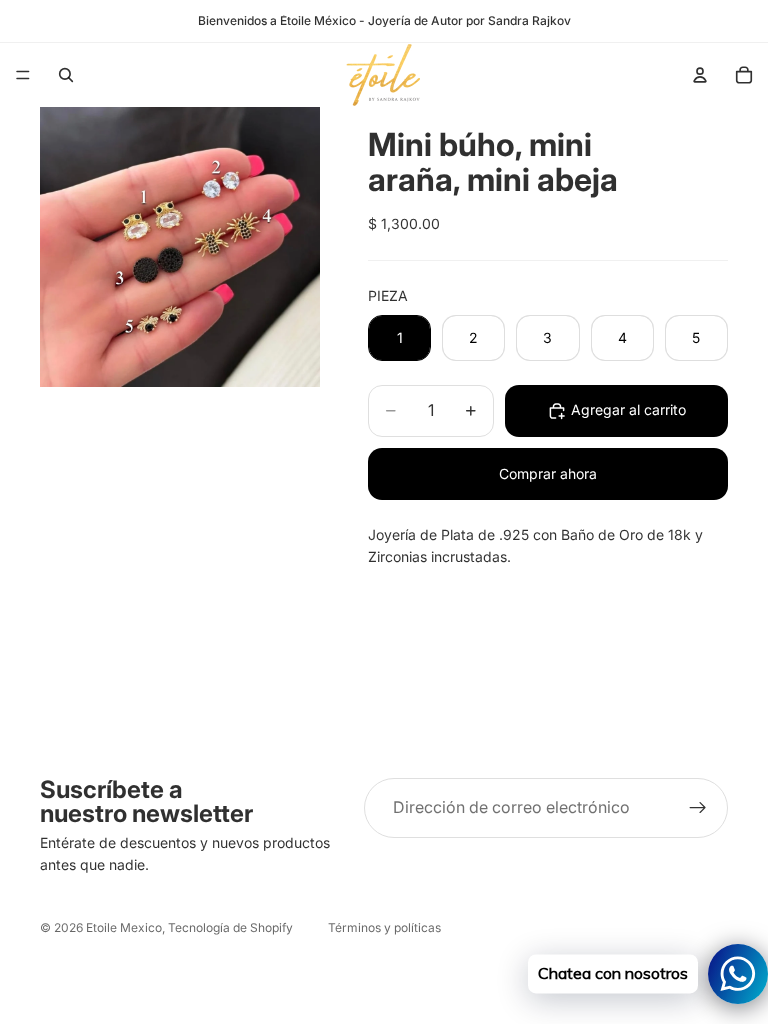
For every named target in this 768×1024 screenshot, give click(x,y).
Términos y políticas (384, 927)
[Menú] (23, 75)
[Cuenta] (700, 75)
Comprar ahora (548, 473)
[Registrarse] (698, 808)
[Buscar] (66, 75)
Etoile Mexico (124, 927)
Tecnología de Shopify (230, 927)
